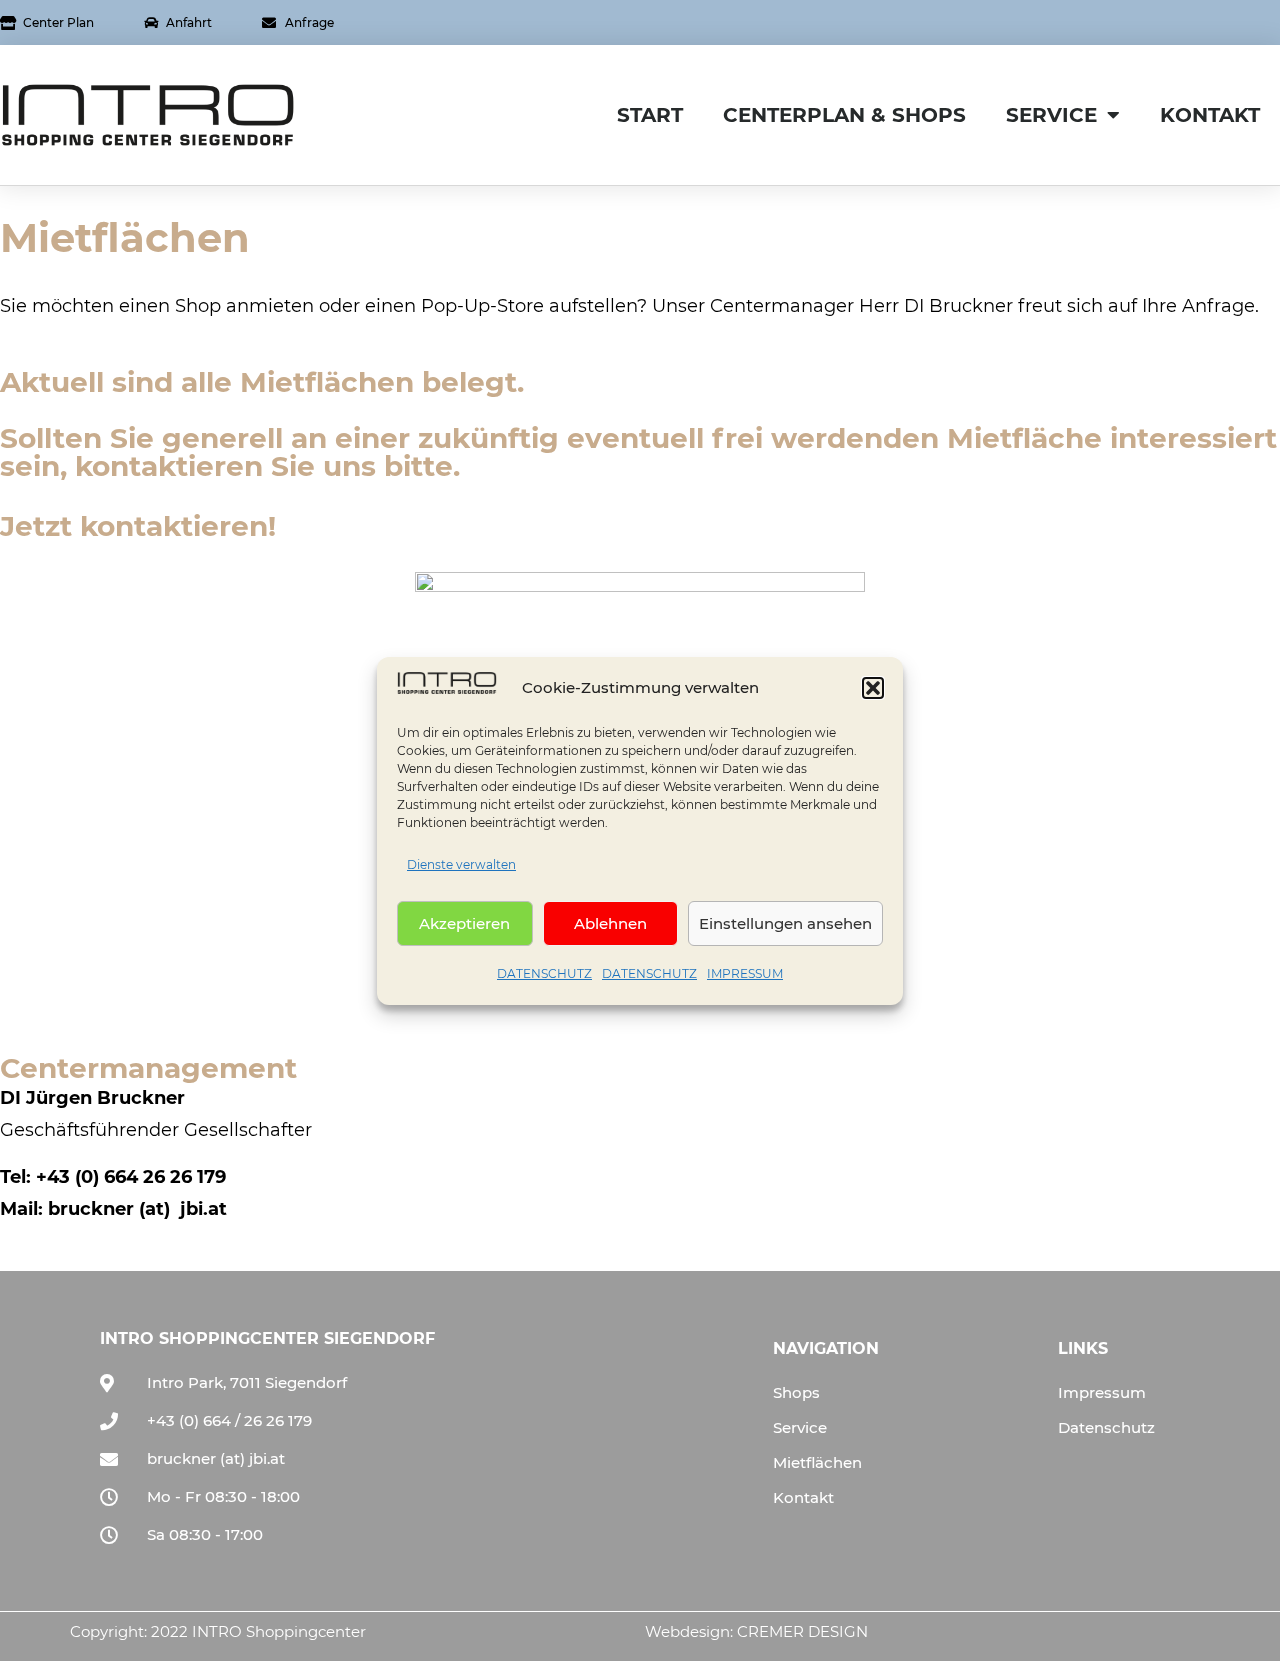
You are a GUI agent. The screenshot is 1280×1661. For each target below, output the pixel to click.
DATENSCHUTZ (544, 973)
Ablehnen (610, 922)
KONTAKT (1210, 115)
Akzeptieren (464, 922)
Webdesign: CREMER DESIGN (756, 1631)
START (650, 115)
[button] (873, 688)
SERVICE (1051, 115)
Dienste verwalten (461, 864)
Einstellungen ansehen (785, 922)
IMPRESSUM (745, 973)
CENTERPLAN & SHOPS (844, 115)
